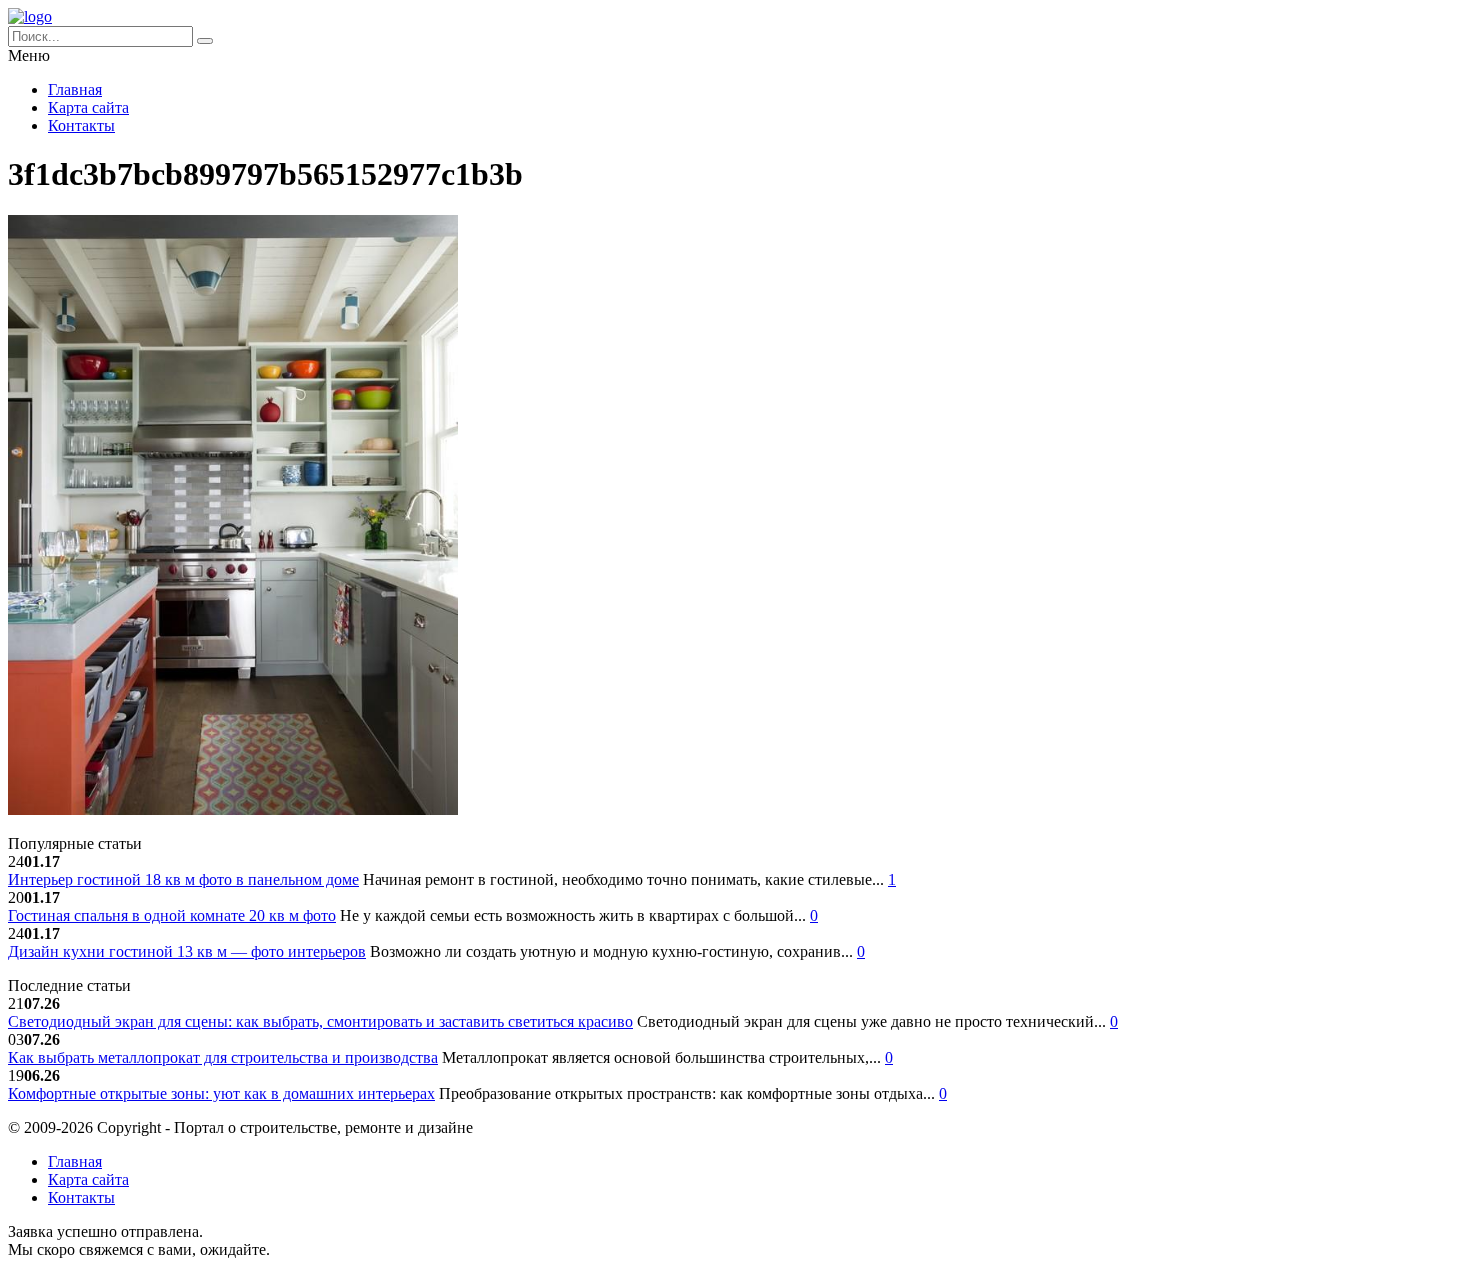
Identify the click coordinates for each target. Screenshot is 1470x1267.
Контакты (81, 125)
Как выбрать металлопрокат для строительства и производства (223, 1057)
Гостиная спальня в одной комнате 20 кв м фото (172, 915)
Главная (75, 89)
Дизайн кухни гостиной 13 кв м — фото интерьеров (187, 951)
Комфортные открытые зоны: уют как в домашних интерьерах (221, 1093)
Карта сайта (88, 107)
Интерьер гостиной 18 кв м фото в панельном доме (183, 879)
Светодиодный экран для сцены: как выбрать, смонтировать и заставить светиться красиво (320, 1021)
